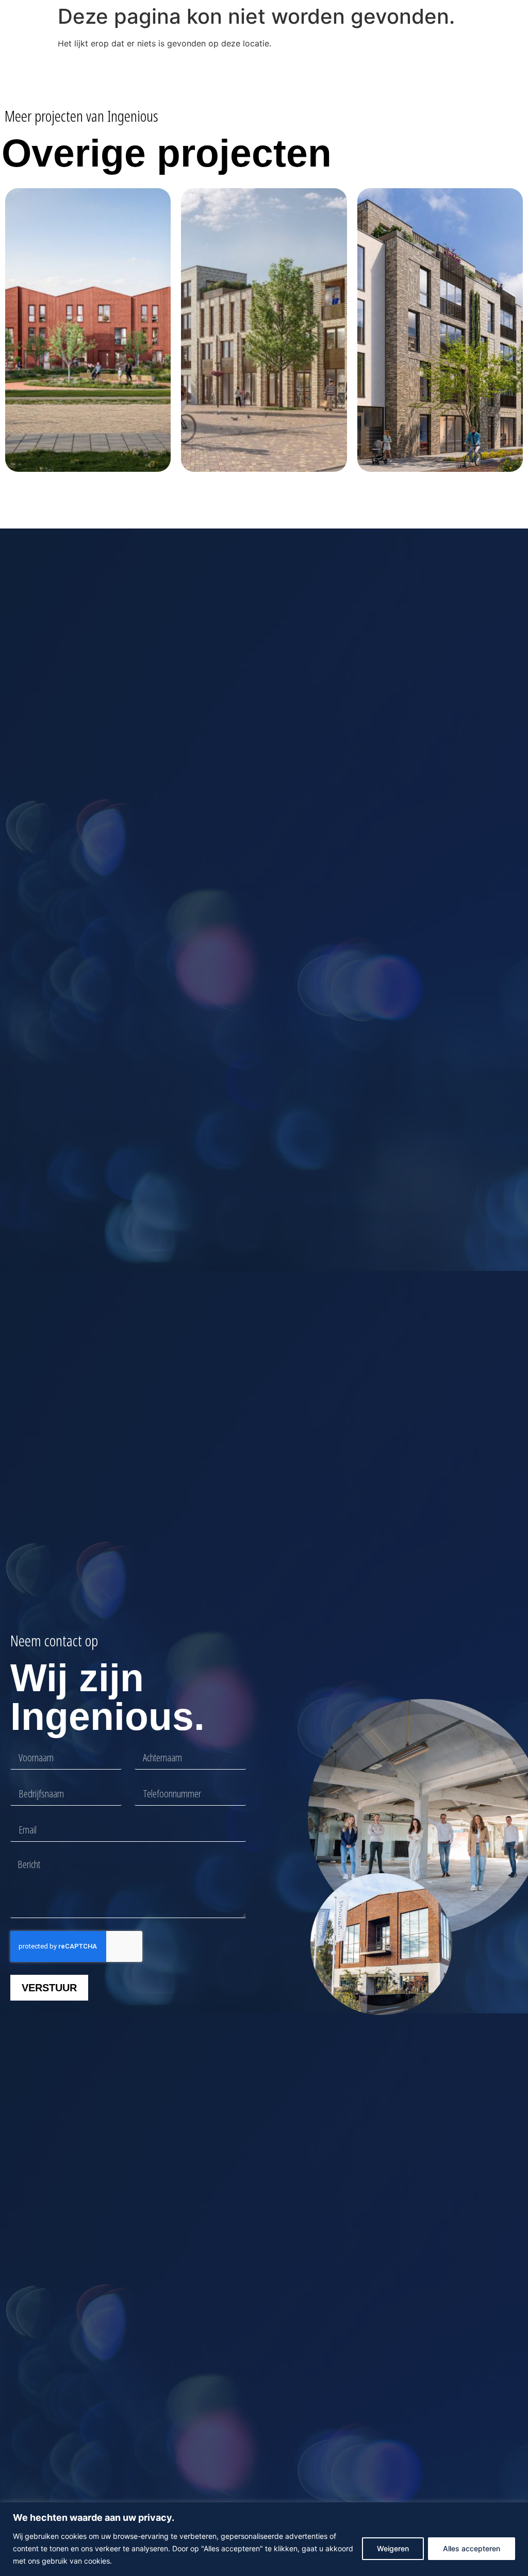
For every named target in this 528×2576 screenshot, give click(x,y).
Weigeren (393, 2548)
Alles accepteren (472, 2548)
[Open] (487, 39)
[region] (264, 2539)
